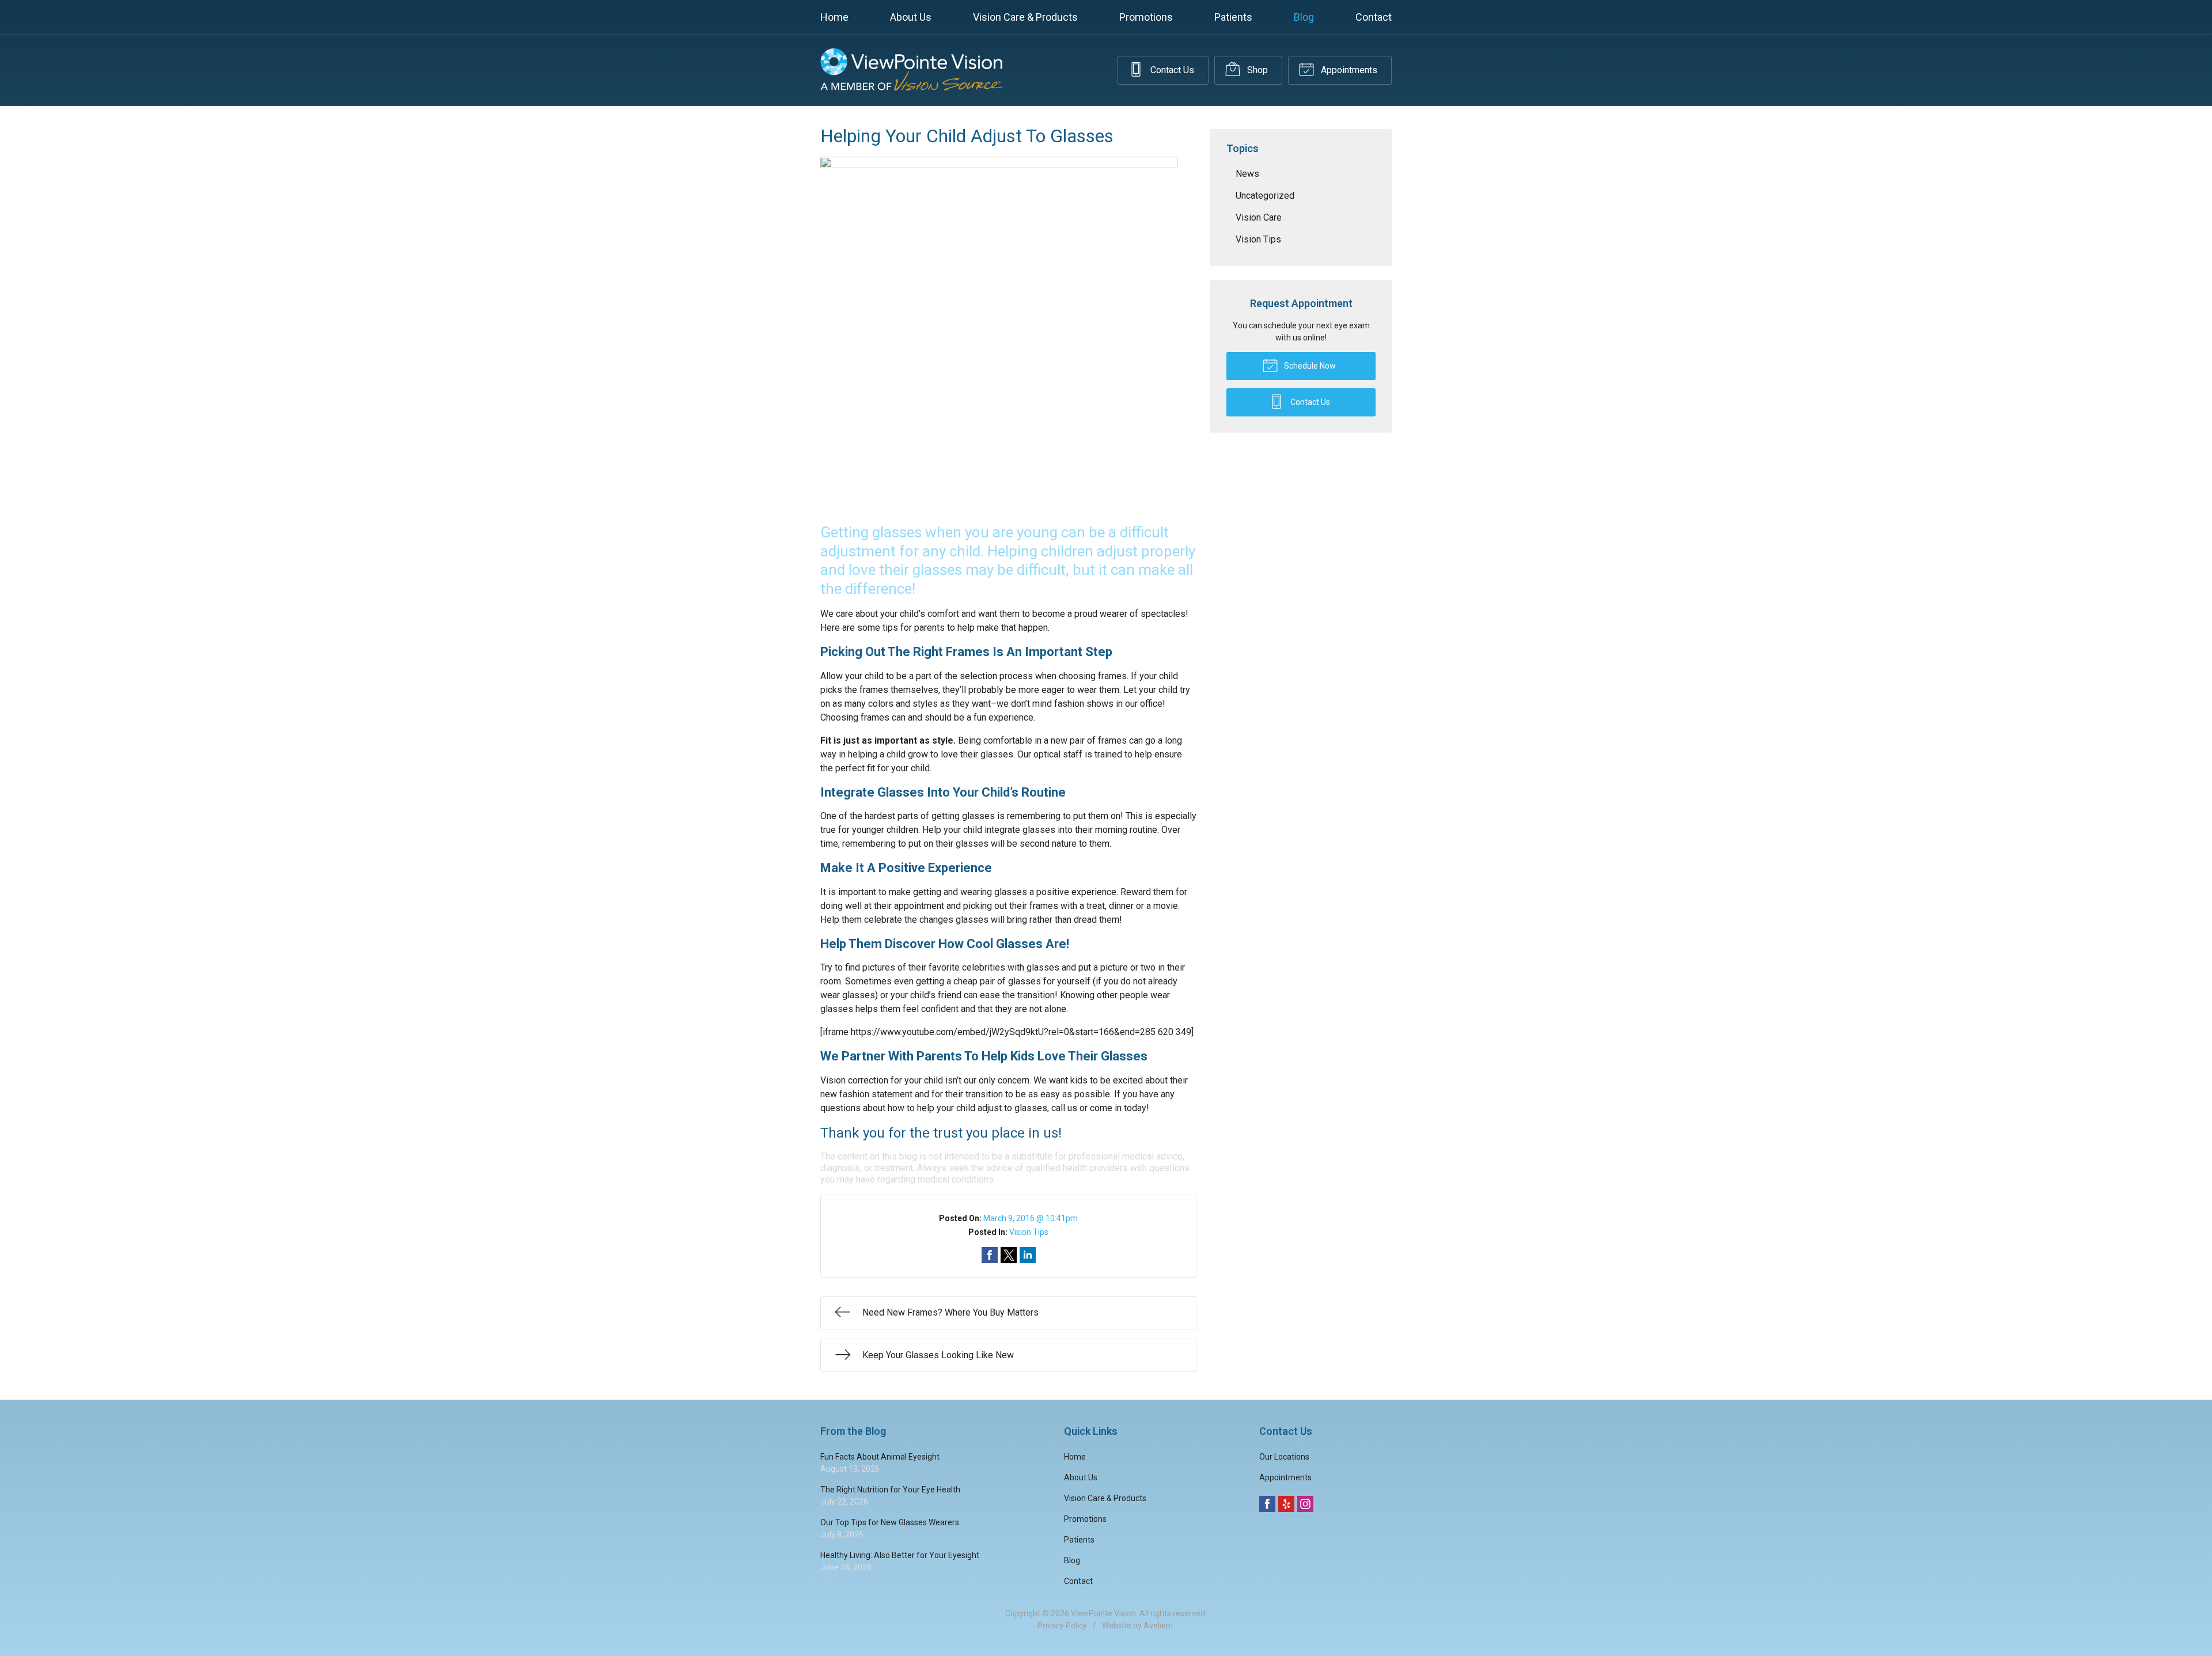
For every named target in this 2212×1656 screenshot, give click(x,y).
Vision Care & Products (1025, 17)
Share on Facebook (990, 1255)
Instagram (1305, 1504)
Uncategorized (1265, 196)
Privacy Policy (1062, 1625)
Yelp (1286, 1504)
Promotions (1146, 17)
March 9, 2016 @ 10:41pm (1031, 1218)
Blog (1304, 17)
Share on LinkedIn (1028, 1255)
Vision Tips (1029, 1232)
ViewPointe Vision (1103, 1613)
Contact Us (1171, 70)
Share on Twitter (1009, 1255)
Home (834, 17)
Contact (1374, 17)
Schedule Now (1309, 366)
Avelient (1158, 1625)
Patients (1233, 17)
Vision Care (1259, 217)
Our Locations (1284, 1457)
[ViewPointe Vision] (911, 70)
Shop (1256, 70)
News (1247, 174)
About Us (911, 17)
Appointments (1348, 70)
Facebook (1267, 1504)
